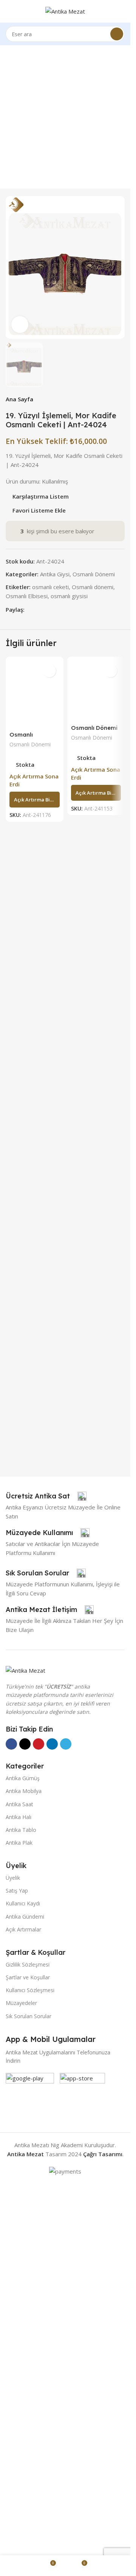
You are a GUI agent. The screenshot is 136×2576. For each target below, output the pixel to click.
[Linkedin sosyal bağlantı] (56, 1131)
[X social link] (38, 1131)
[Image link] (25, 2043)
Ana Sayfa (19, 920)
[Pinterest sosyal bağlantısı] (47, 1131)
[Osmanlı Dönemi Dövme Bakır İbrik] (96, 1465)
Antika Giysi (55, 1095)
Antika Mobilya (24, 2164)
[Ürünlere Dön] (111, 920)
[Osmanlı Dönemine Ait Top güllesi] (35, 1465)
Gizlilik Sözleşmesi (28, 2337)
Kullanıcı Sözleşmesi (30, 2363)
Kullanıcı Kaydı (23, 2276)
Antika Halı (19, 2190)
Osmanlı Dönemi (94, 1095)
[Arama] (117, 34)
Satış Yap (17, 2264)
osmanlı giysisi (69, 1117)
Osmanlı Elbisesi (27, 1117)
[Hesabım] (122, 11)
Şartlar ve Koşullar (28, 2350)
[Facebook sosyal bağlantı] (29, 1131)
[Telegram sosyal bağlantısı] (65, 1131)
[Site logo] (65, 11)
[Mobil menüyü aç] (9, 11)
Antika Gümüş (23, 2151)
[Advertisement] (68, 117)
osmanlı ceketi (50, 1108)
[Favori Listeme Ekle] (49, 1192)
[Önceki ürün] (102, 920)
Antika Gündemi (25, 2290)
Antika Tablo (21, 2203)
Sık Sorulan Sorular (29, 2389)
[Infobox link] (46, 1869)
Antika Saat (19, 2177)
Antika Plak (19, 2216)
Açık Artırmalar (23, 2302)
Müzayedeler (21, 2376)
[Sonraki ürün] (120, 920)
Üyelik (13, 2251)
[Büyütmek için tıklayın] (20, 325)
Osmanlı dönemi (93, 1108)
